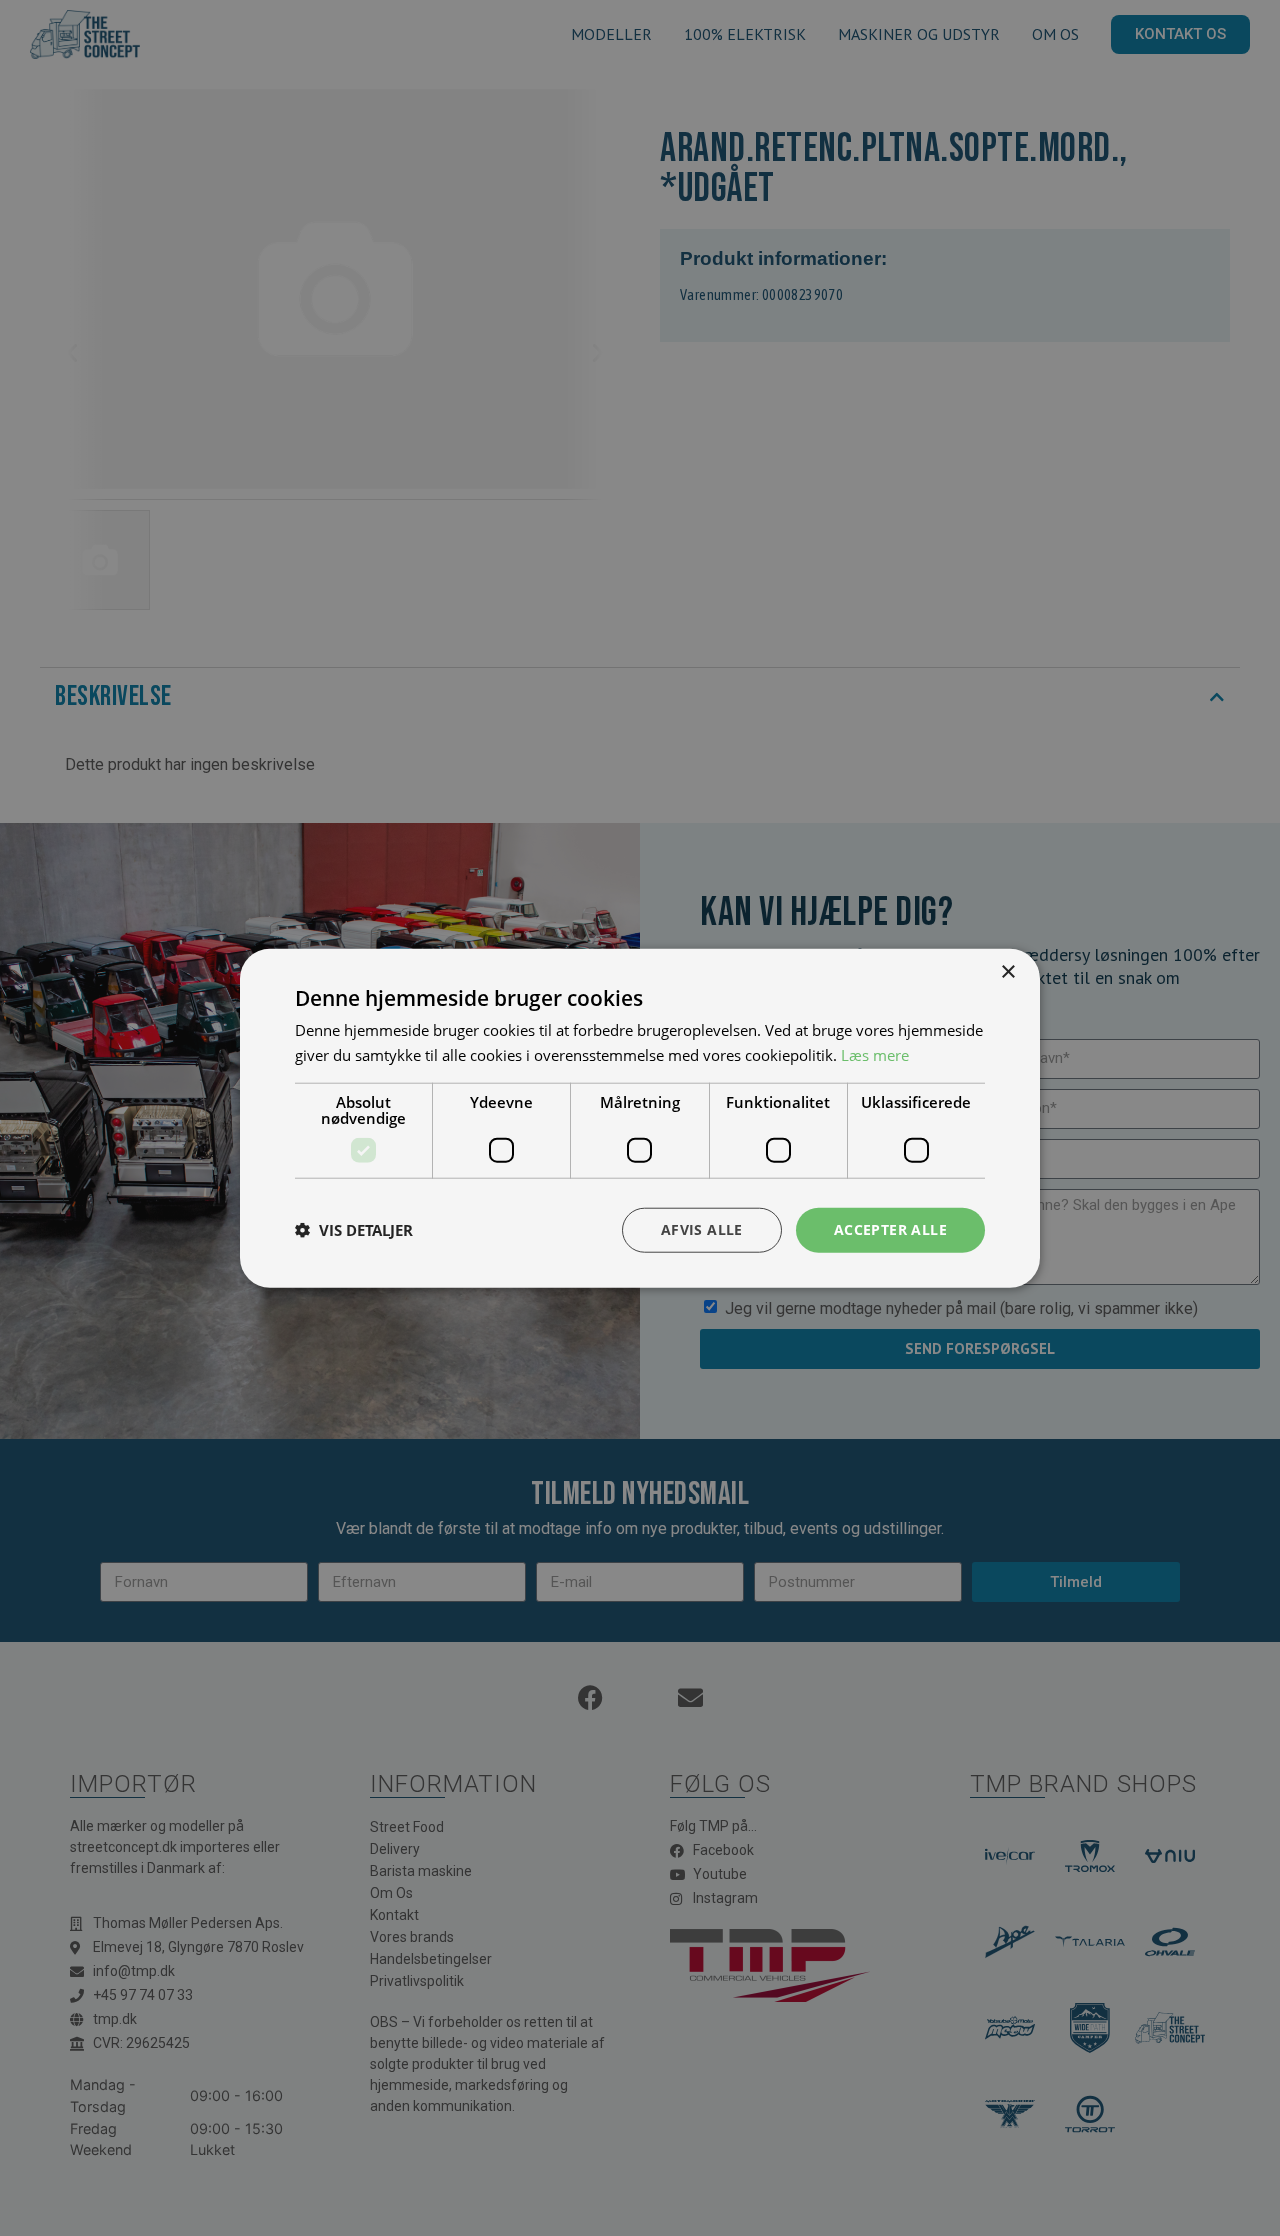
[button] (354, 1230)
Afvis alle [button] (702, 1229)
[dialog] (640, 1118)
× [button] (1007, 972)
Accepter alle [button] (890, 1229)
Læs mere (875, 1055)
